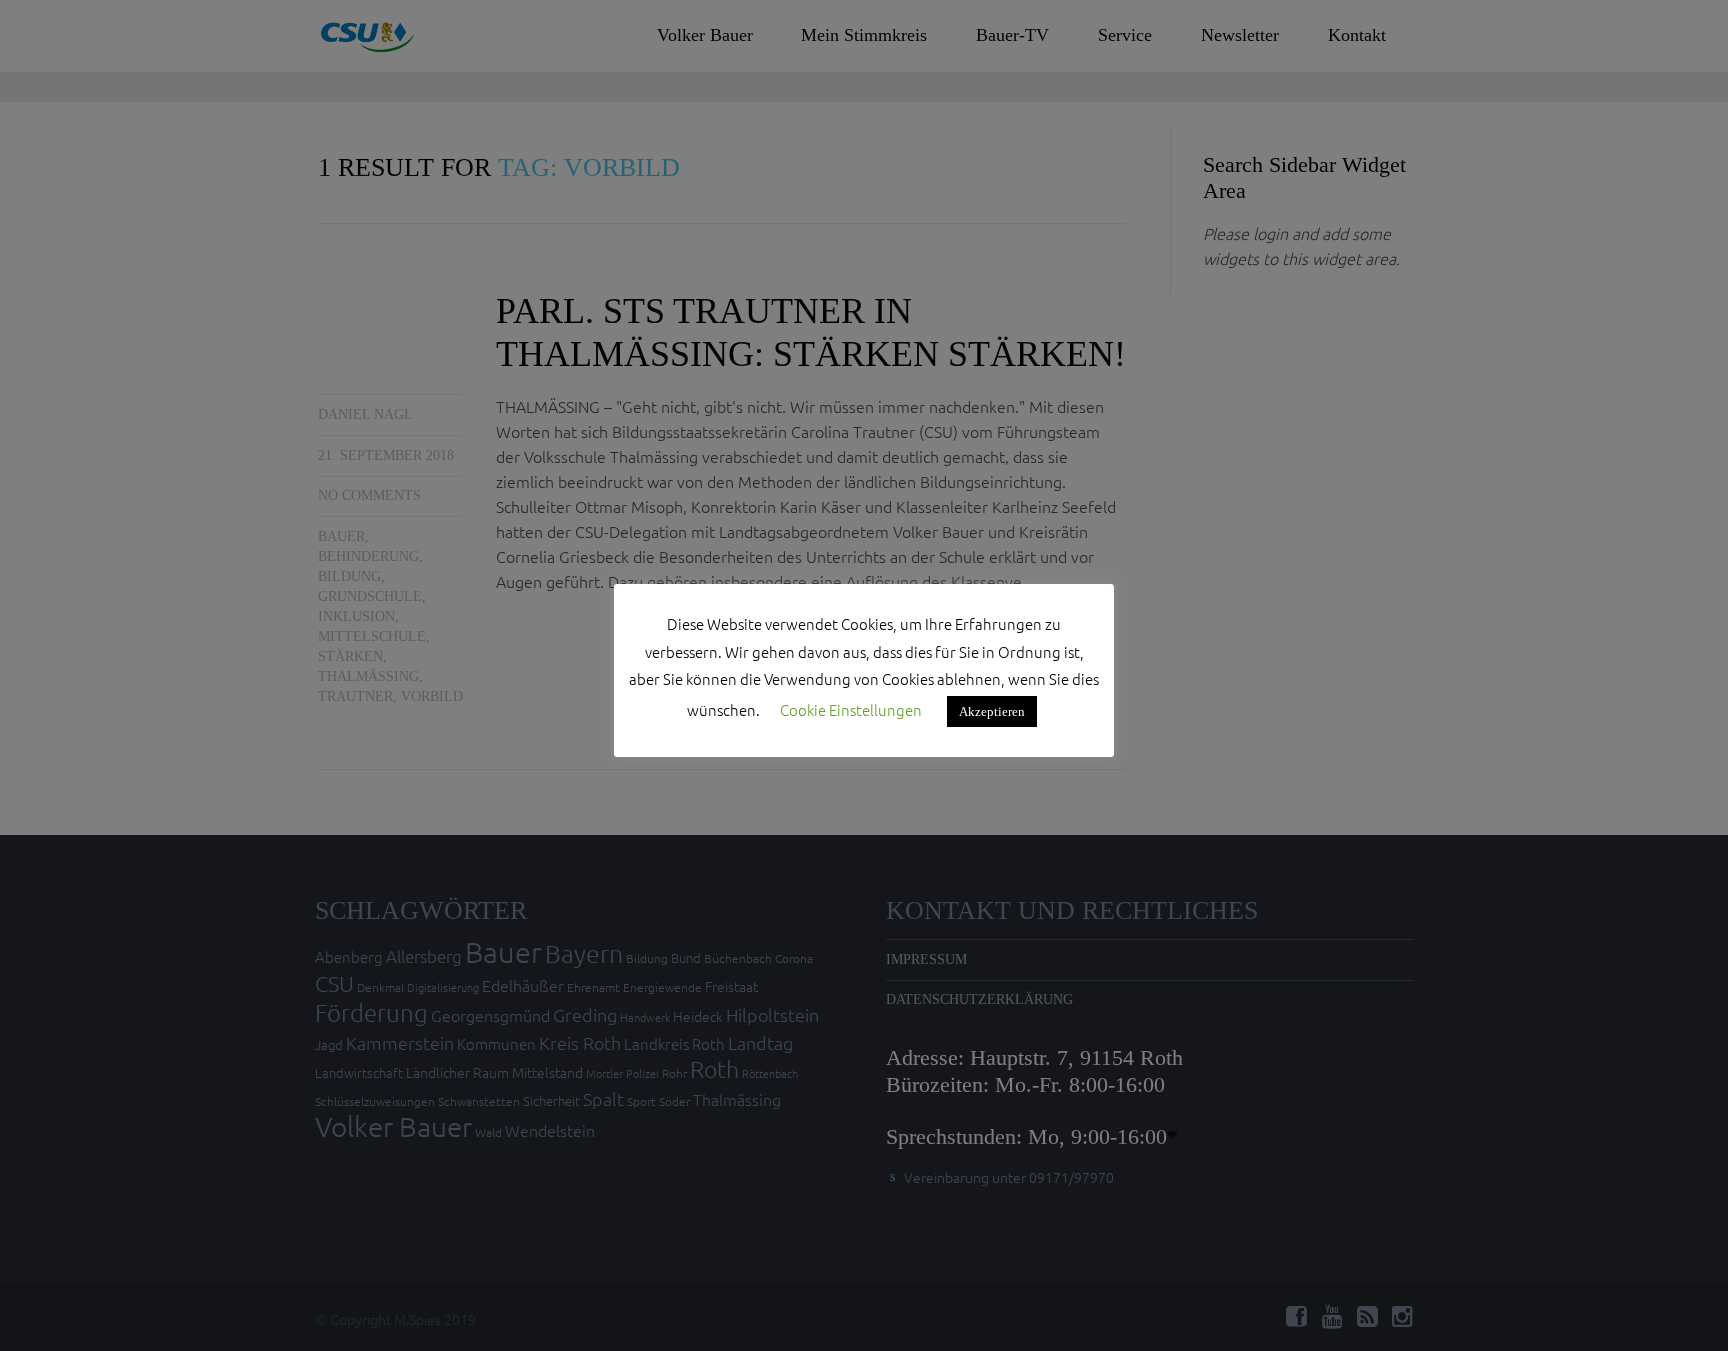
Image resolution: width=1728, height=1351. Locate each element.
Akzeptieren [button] (992, 711)
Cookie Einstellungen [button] (851, 709)
